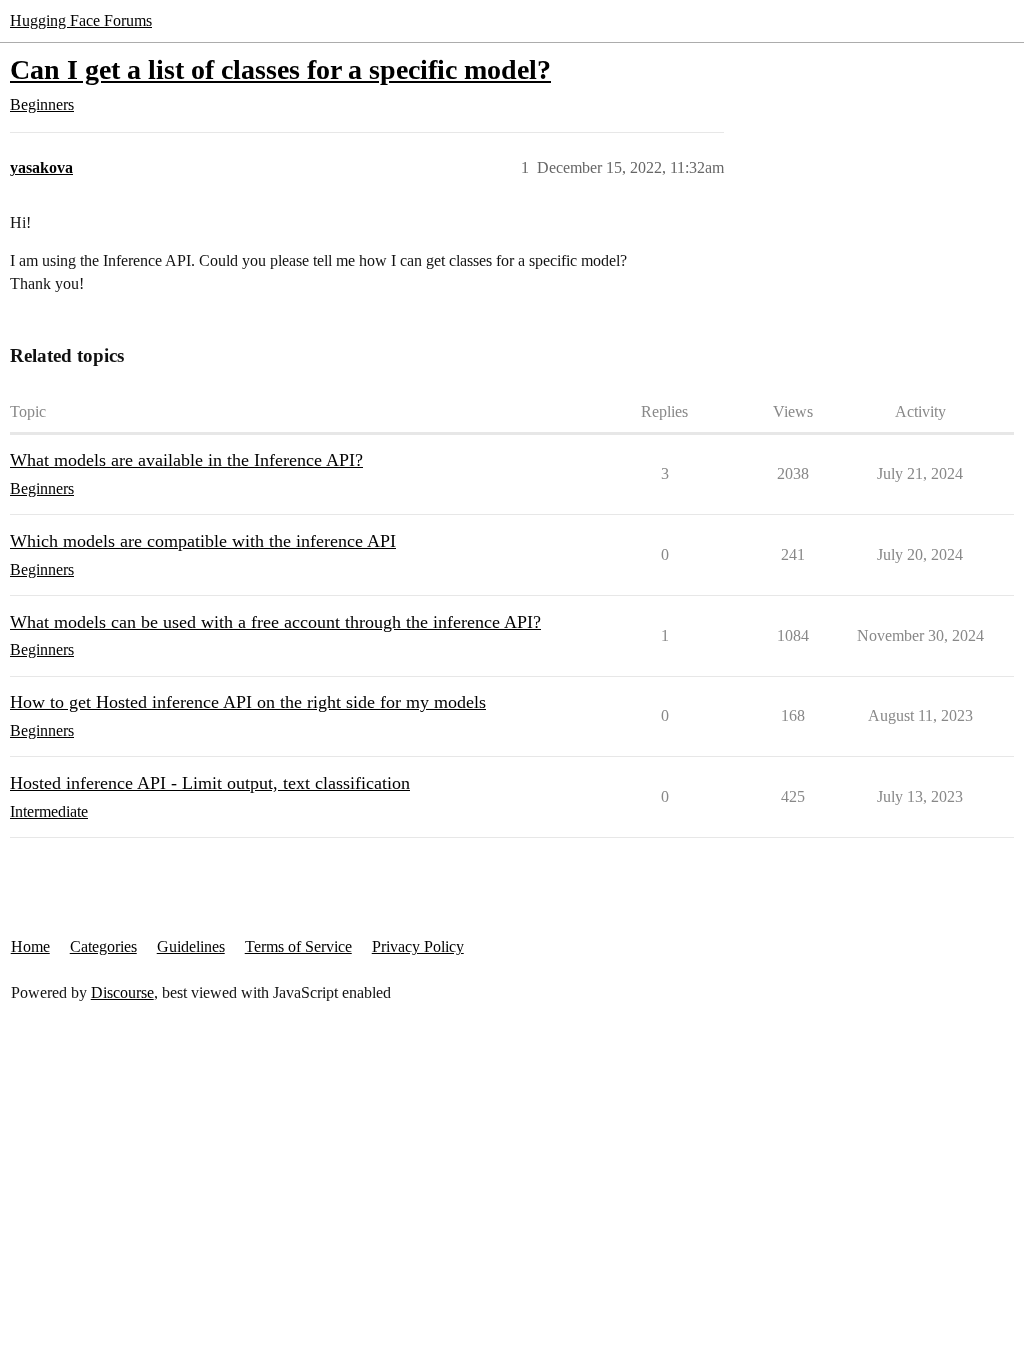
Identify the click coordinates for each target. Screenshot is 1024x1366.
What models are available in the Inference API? (186, 460)
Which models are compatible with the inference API (203, 541)
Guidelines (191, 946)
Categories (103, 946)
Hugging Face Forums (81, 20)
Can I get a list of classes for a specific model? (280, 69)
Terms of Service (298, 946)
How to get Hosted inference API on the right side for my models (248, 702)
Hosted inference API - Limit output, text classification (210, 783)
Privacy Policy (418, 946)
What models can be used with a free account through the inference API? (275, 622)
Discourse (122, 992)
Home (30, 946)
